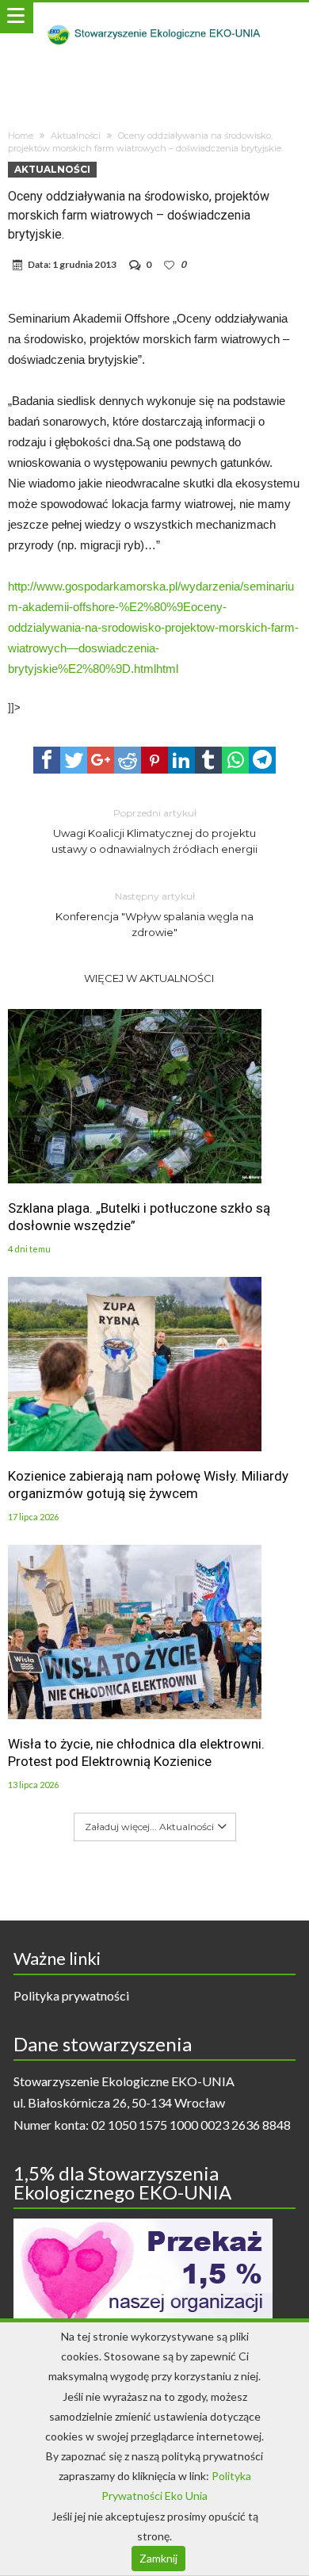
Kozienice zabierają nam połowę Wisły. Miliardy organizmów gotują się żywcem (148, 1485)
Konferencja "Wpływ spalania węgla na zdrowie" (154, 914)
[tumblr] (208, 760)
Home (21, 136)
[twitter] (74, 760)
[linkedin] (181, 760)
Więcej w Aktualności (149, 978)
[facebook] (47, 760)
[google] (101, 760)
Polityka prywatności (71, 1995)
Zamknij (158, 2558)
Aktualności (76, 136)
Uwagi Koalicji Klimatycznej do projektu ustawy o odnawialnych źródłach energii (154, 831)
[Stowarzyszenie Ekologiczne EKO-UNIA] (154, 18)
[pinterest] (154, 760)
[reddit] (128, 760)
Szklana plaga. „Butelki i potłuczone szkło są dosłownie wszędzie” (139, 1217)
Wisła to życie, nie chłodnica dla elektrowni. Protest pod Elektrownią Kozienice (136, 1752)
